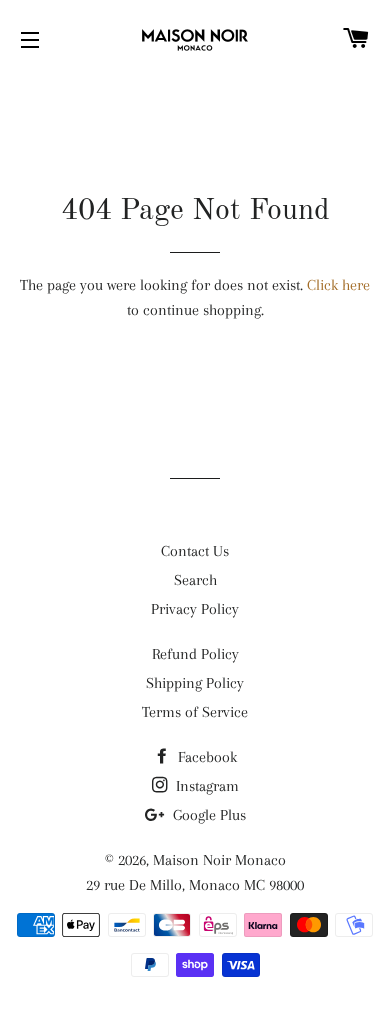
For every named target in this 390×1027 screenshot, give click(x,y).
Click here (338, 285)
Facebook (205, 757)
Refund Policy (195, 654)
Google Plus (207, 815)
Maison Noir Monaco (219, 860)
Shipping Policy (195, 683)
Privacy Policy (195, 609)
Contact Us (195, 551)
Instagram (205, 786)
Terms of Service (195, 712)
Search (195, 580)
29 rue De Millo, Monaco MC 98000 (195, 885)
